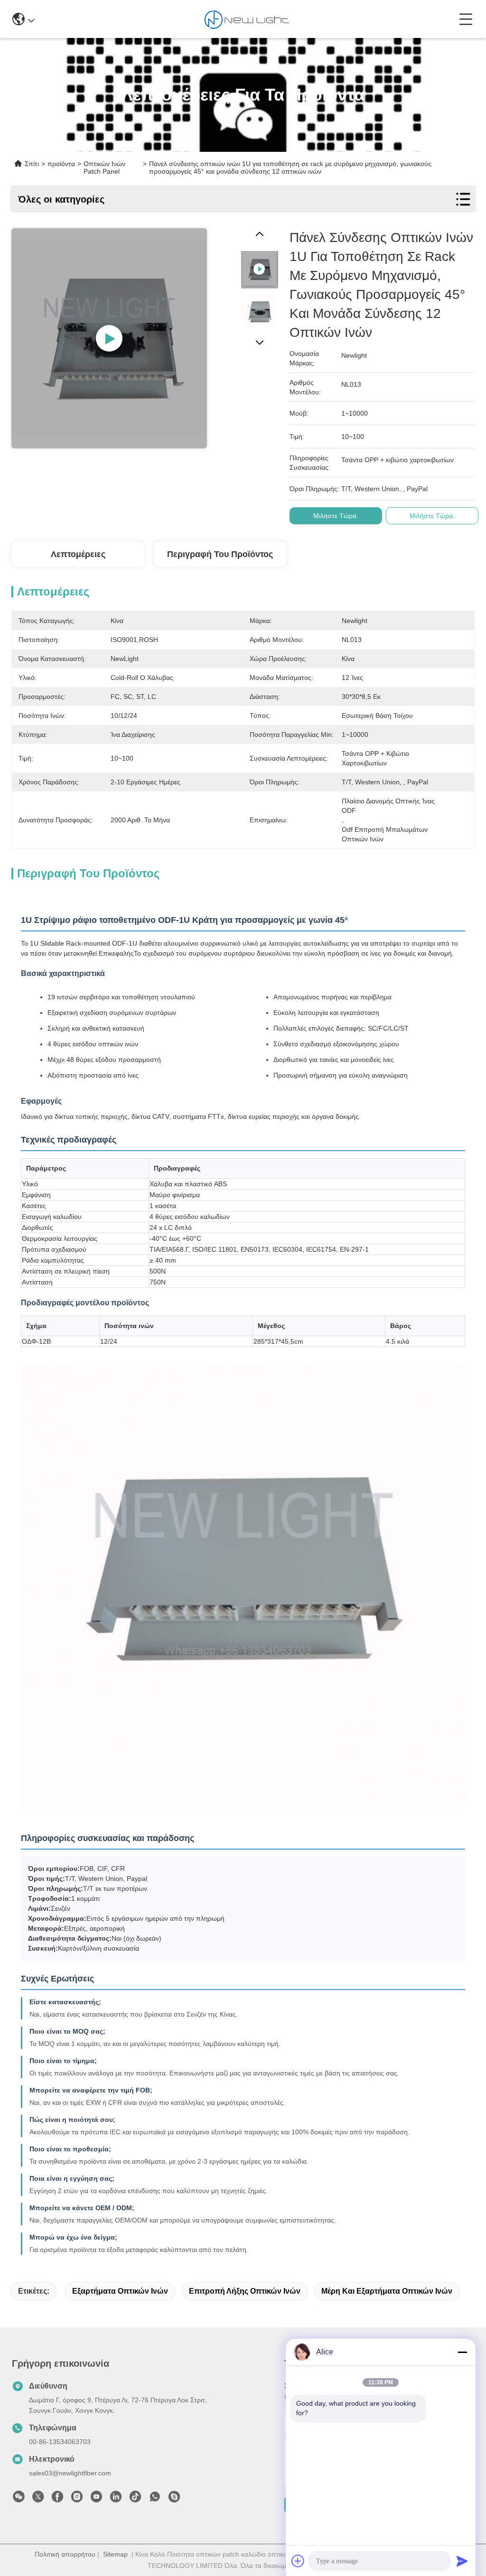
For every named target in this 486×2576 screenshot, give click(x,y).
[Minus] (462, 2352)
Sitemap (115, 2554)
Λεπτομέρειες (78, 554)
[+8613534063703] (174, 2499)
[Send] (462, 2561)
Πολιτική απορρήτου (65, 2554)
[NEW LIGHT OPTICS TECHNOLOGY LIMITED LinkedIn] (116, 2499)
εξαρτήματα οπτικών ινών (120, 2291)
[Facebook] (57, 2499)
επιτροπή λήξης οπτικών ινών (245, 2291)
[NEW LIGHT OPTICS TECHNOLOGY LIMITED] (247, 19)
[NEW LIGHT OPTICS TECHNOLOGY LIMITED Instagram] (77, 2499)
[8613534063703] (155, 2499)
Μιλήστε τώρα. (336, 516)
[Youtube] (96, 2499)
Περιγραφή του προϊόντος (220, 554)
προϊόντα (61, 164)
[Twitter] (38, 2499)
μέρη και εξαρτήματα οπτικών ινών (387, 2291)
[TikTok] (135, 2499)
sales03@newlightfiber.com (70, 2473)
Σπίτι (32, 164)
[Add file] (298, 2561)
